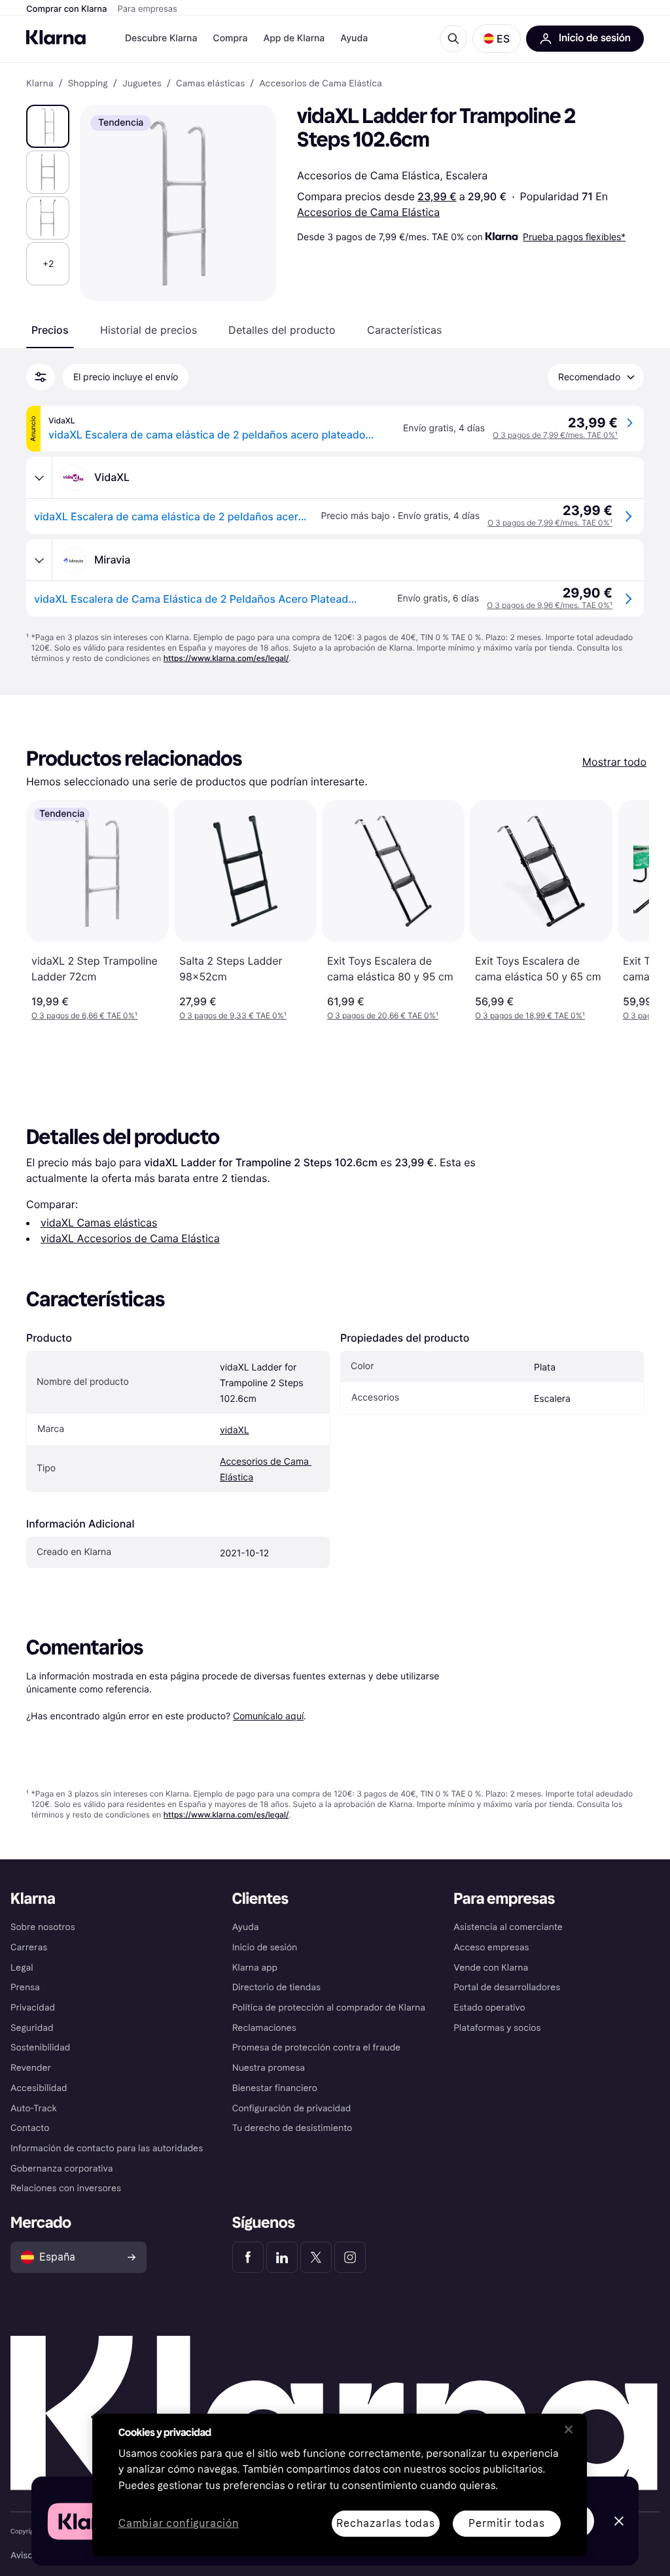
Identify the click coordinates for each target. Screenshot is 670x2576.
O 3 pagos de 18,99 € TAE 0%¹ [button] (530, 1015)
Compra (230, 38)
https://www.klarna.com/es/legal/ (226, 658)
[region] (340, 2485)
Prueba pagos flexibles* (574, 237)
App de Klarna (294, 38)
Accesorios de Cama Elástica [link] (321, 84)
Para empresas (148, 9)
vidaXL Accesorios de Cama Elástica (130, 1238)
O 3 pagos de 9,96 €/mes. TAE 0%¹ (550, 605)
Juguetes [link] (142, 84)
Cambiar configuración (179, 2524)
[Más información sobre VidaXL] (39, 478)
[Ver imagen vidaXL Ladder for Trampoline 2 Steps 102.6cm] (48, 126)
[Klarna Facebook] (248, 2257)
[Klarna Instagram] (350, 2257)
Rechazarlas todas (386, 2523)
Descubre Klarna (161, 38)
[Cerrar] (569, 2429)
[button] (497, 39)
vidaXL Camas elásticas (99, 1223)
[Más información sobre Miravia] (39, 560)
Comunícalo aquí (268, 1716)
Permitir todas (506, 2523)
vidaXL (235, 1430)
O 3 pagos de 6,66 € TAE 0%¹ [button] (84, 1015)
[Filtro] (41, 377)
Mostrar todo (614, 762)
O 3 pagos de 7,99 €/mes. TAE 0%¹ (555, 435)
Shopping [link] (88, 84)
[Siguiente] (626, 910)
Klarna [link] (40, 84)
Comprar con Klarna (67, 9)
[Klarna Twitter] (316, 2257)
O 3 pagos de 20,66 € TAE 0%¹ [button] (383, 1015)
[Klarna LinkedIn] (282, 2257)
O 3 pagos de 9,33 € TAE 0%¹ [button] (233, 1015)
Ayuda (354, 38)
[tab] (50, 330)
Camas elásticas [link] (210, 84)
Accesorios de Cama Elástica (368, 212)
